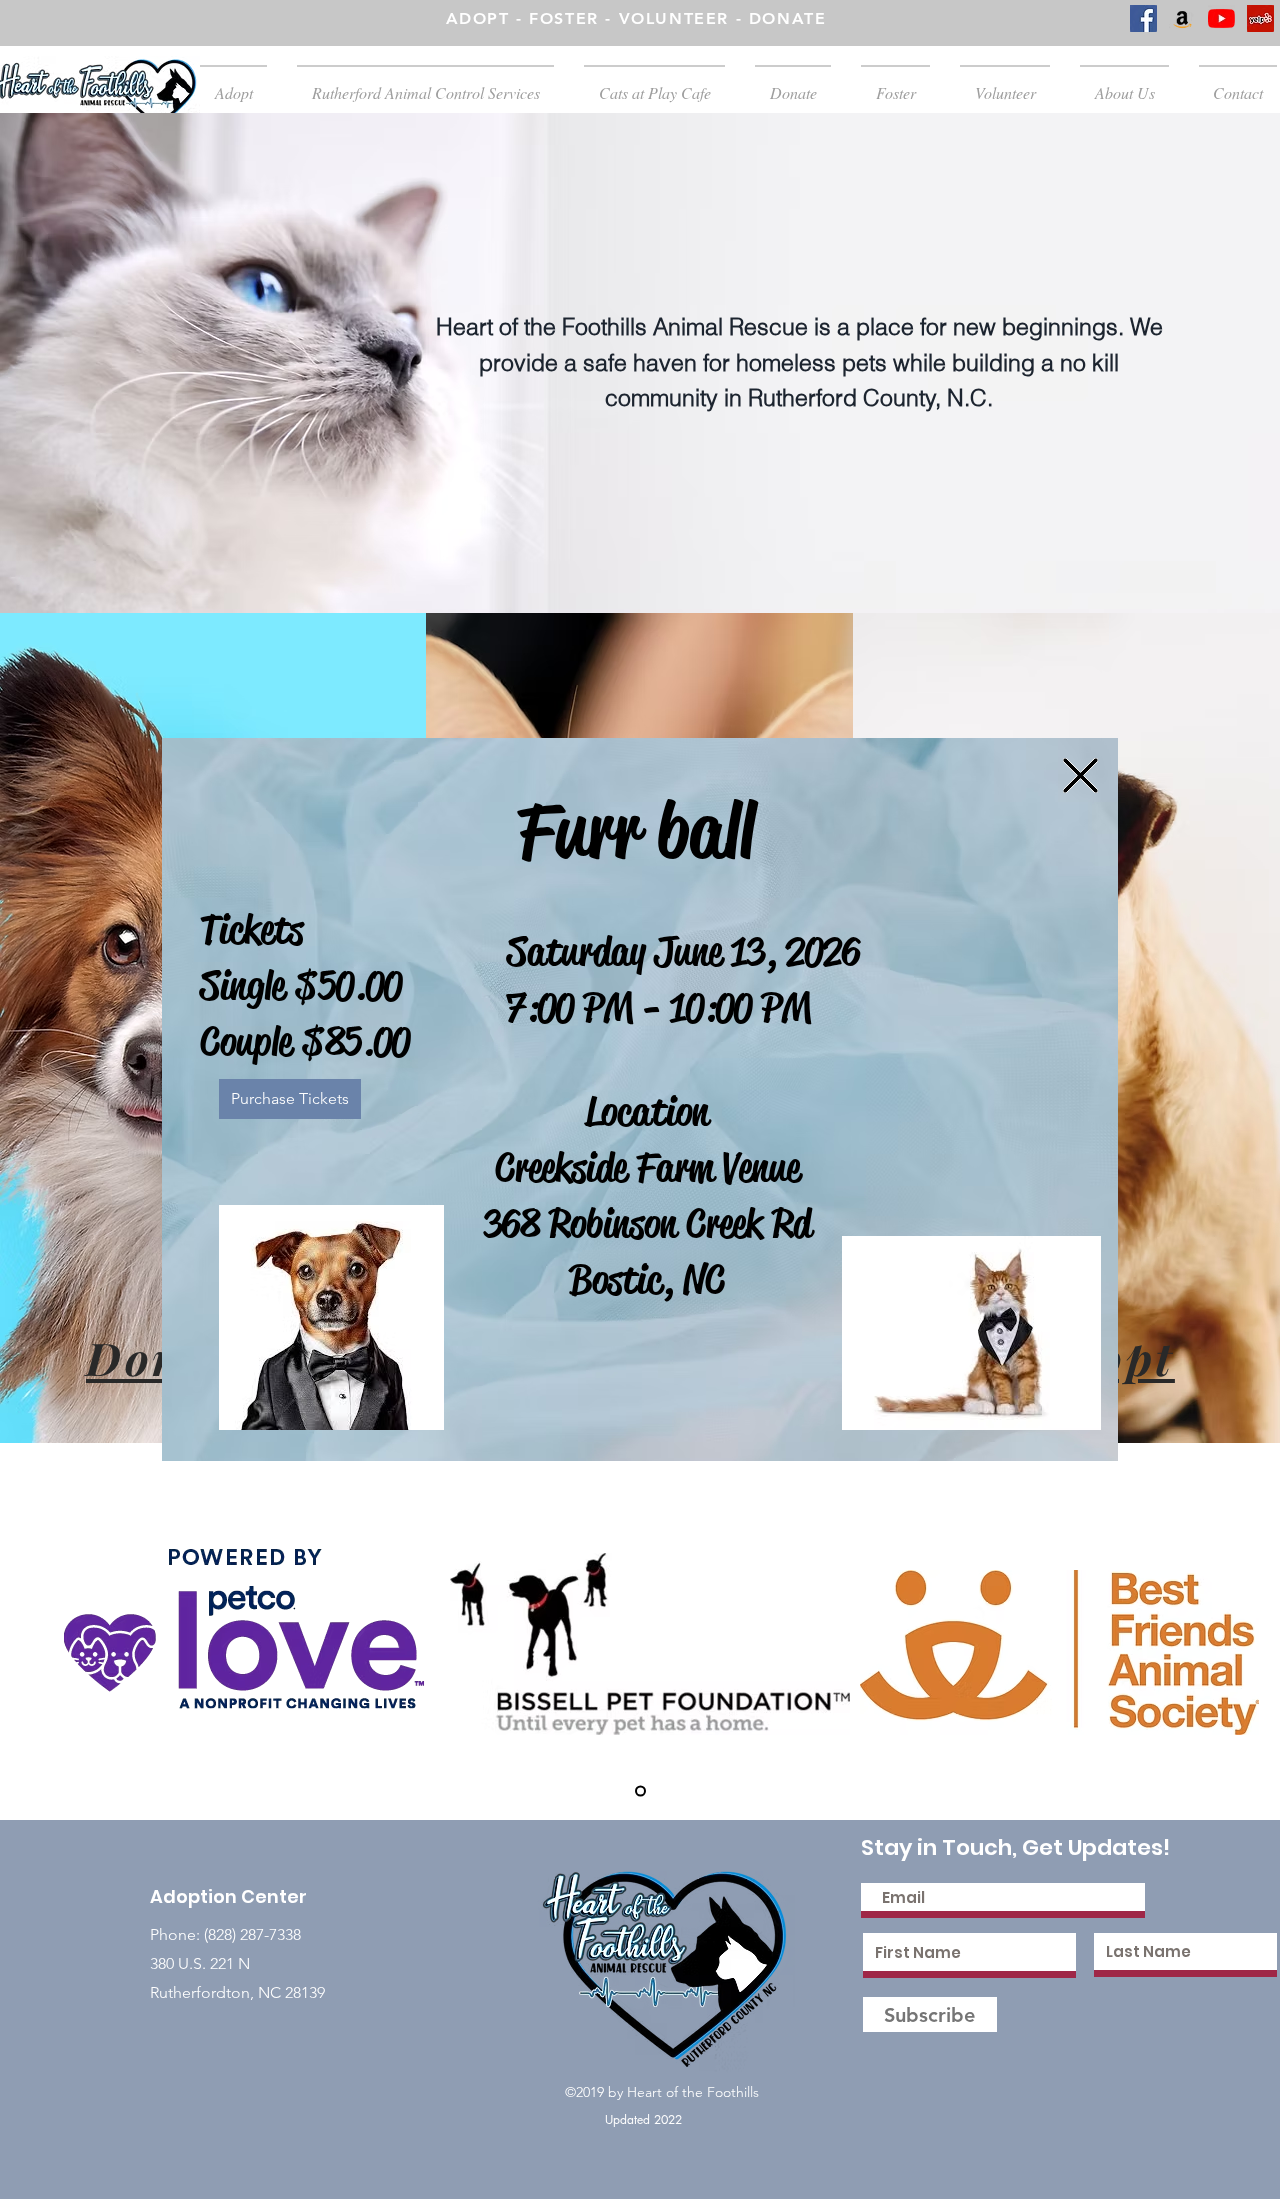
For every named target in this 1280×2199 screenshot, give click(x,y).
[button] (1080, 775)
